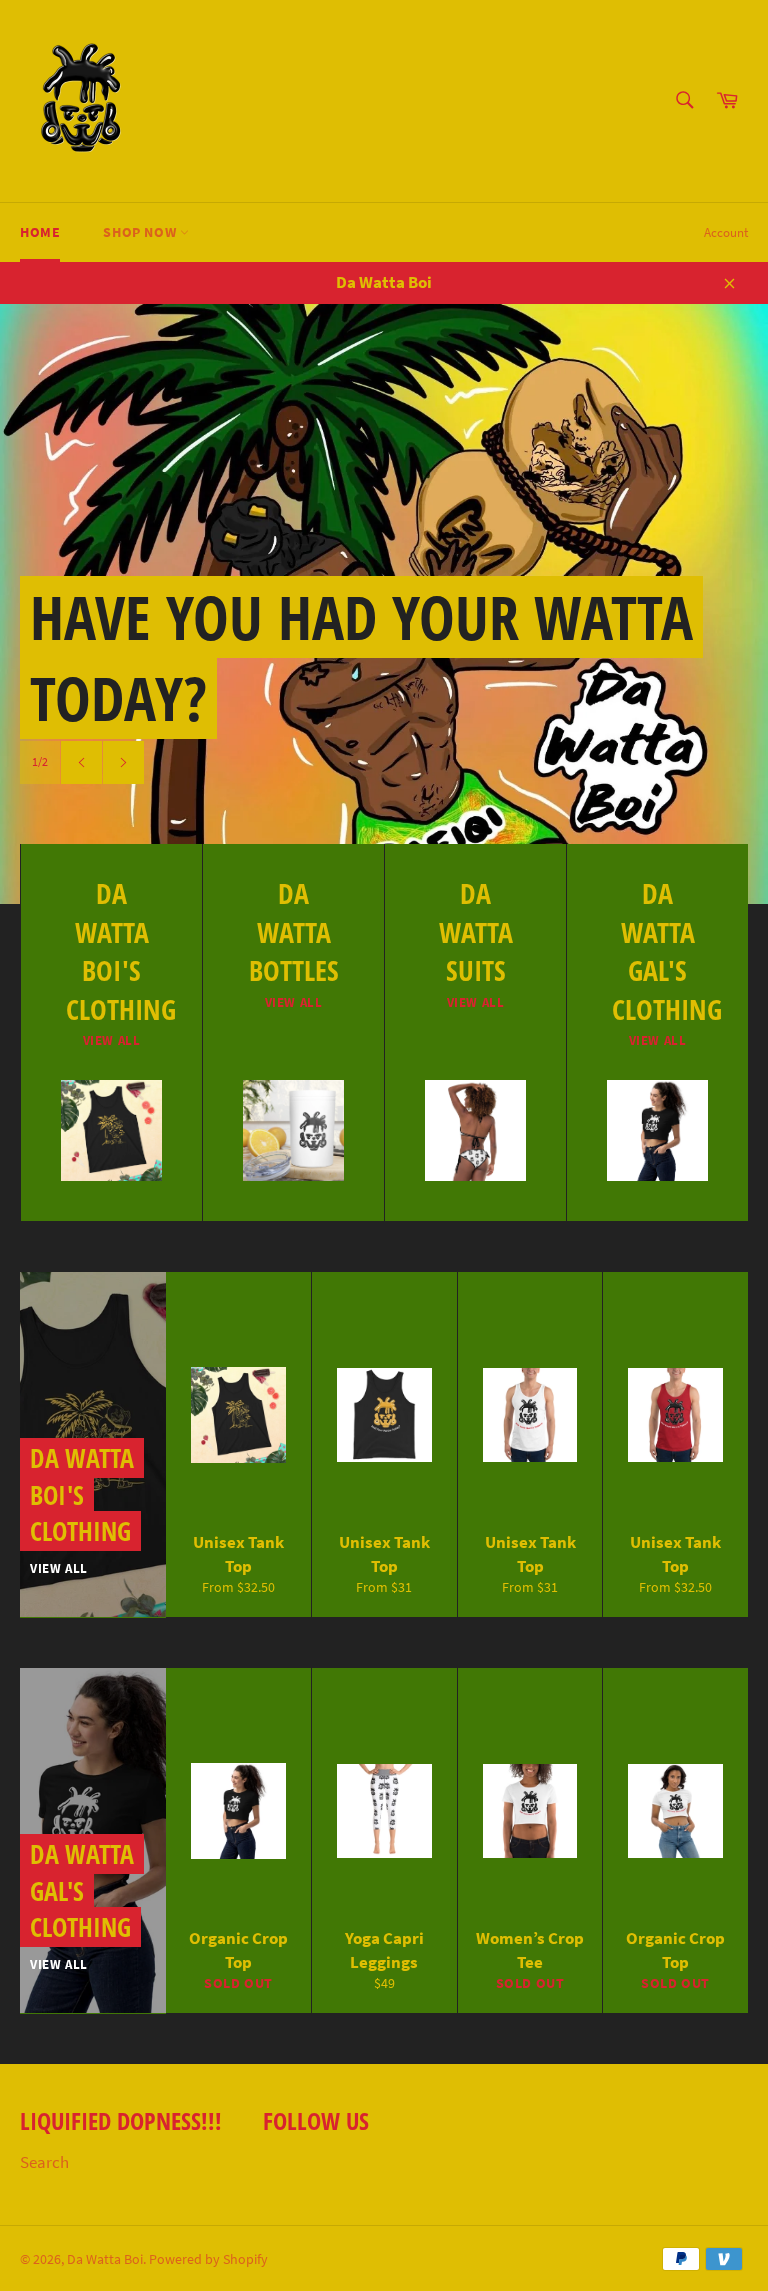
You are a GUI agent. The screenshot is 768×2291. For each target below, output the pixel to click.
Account (726, 232)
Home (40, 232)
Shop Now (141, 232)
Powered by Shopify (208, 2259)
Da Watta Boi (105, 2259)
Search (44, 2162)
